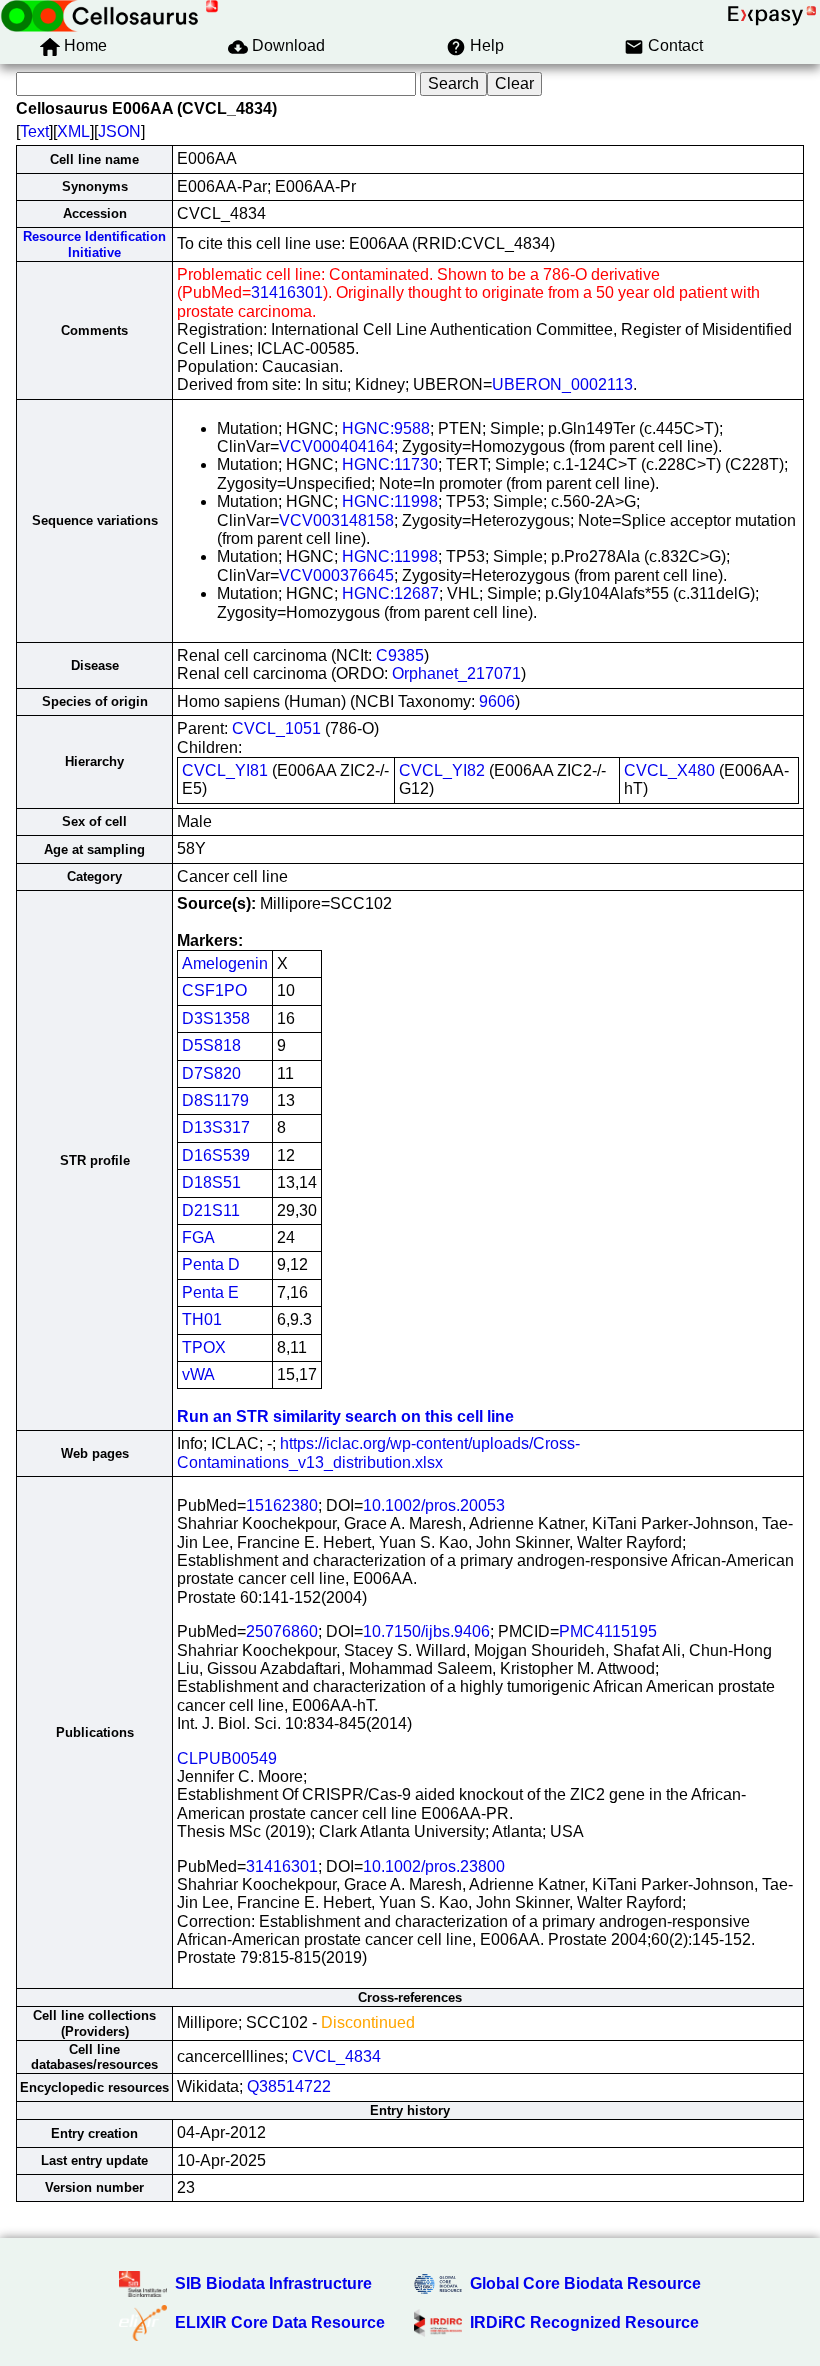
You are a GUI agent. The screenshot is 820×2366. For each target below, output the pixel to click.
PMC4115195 (608, 1631)
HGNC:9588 (386, 428)
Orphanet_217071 (456, 673)
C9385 (400, 655)
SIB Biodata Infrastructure (273, 2283)
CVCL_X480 (669, 770)
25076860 (282, 1631)
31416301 (287, 292)
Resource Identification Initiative (94, 244)
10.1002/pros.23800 (434, 1866)
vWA (198, 1374)
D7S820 (211, 1073)
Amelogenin (225, 963)
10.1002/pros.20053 (434, 1505)
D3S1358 (216, 1018)
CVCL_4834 (336, 2056)
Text (34, 131)
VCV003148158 (336, 520)
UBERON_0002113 (562, 384)
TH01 (202, 1319)
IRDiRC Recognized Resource (584, 2322)
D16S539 (216, 1155)
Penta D (211, 1264)
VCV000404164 (336, 446)
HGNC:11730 (390, 464)
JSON (119, 131)
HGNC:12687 (390, 593)
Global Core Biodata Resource (585, 2283)
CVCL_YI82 (442, 770)
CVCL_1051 (276, 728)
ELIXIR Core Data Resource (280, 2322)
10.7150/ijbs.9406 (426, 1631)
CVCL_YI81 (225, 770)
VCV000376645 (336, 575)
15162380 (282, 1505)
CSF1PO (214, 990)
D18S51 (211, 1182)
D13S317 (216, 1127)
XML (73, 131)
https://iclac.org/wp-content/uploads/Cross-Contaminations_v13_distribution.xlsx (378, 1452)
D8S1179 (215, 1100)
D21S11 (211, 1210)
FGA (198, 1237)
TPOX (204, 1347)
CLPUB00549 (227, 1758)
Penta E (210, 1292)
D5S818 (211, 1045)
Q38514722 (289, 2086)
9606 (497, 701)
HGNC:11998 (390, 501)
